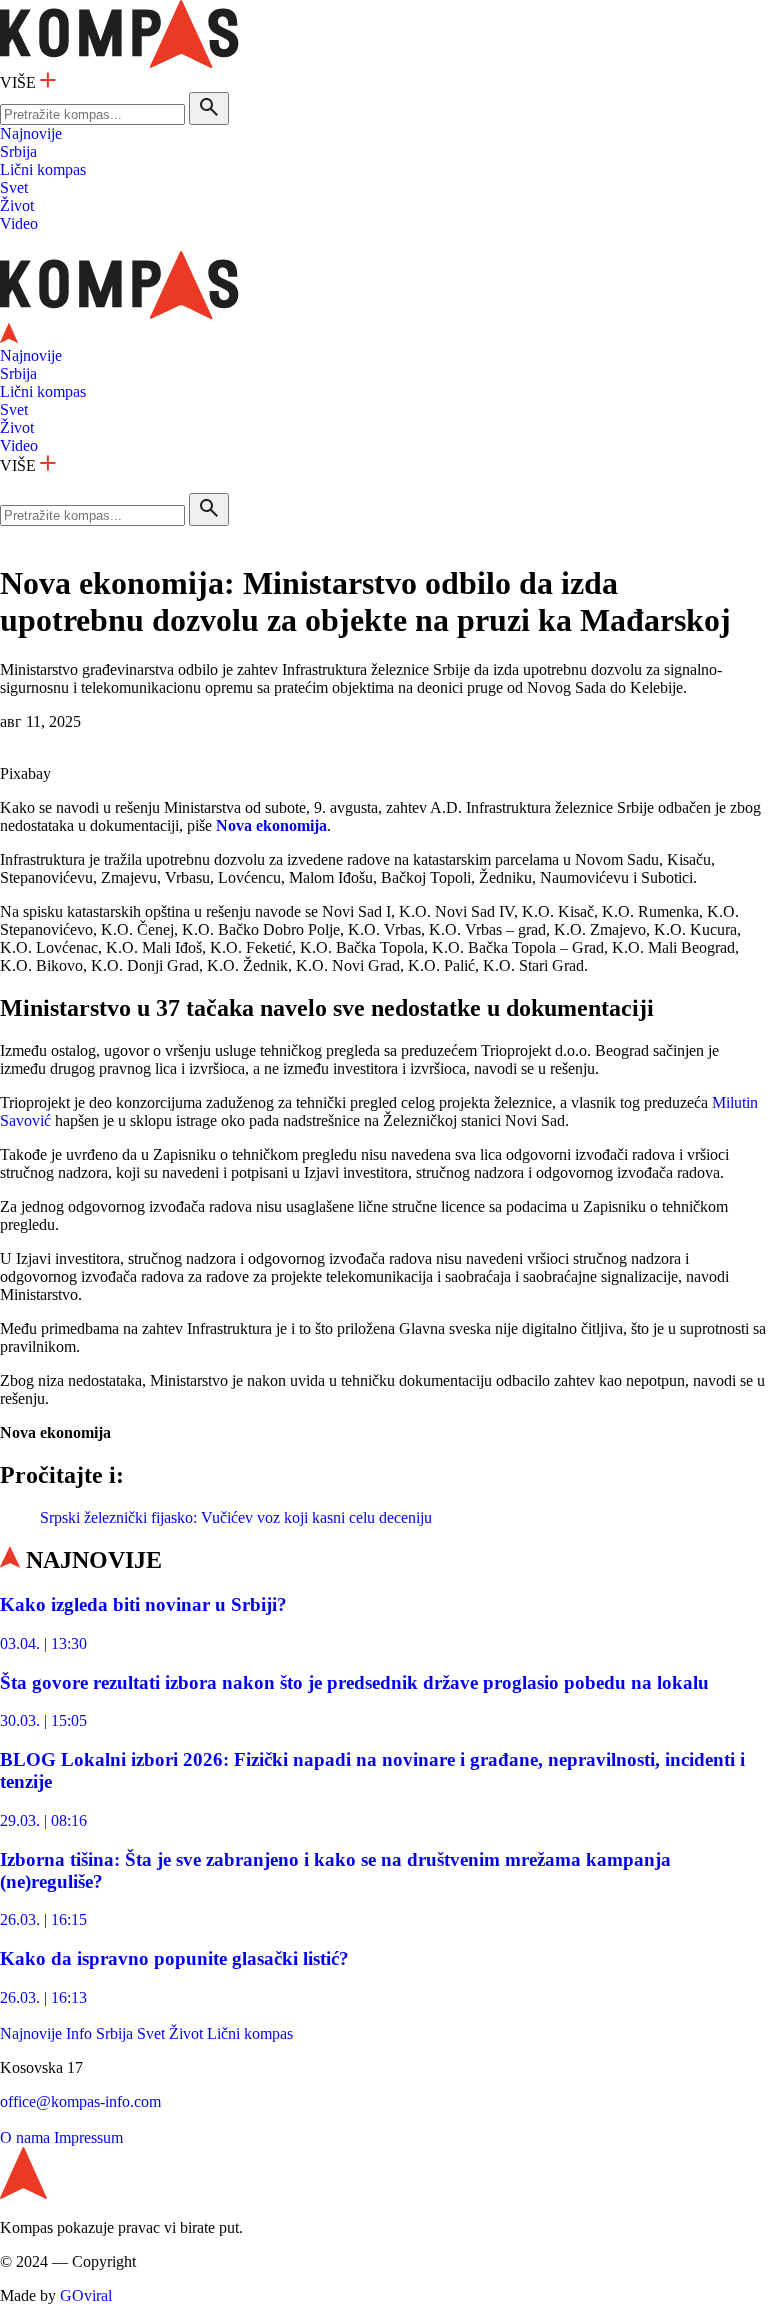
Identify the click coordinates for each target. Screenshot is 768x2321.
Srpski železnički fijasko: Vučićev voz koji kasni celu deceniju (236, 1517)
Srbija (18, 151)
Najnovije (31, 133)
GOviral (86, 2295)
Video (19, 223)
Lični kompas (43, 169)
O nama (25, 2137)
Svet (14, 187)
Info (79, 2033)
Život (17, 205)
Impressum (88, 2137)
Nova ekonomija (271, 825)
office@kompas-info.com (80, 2101)
